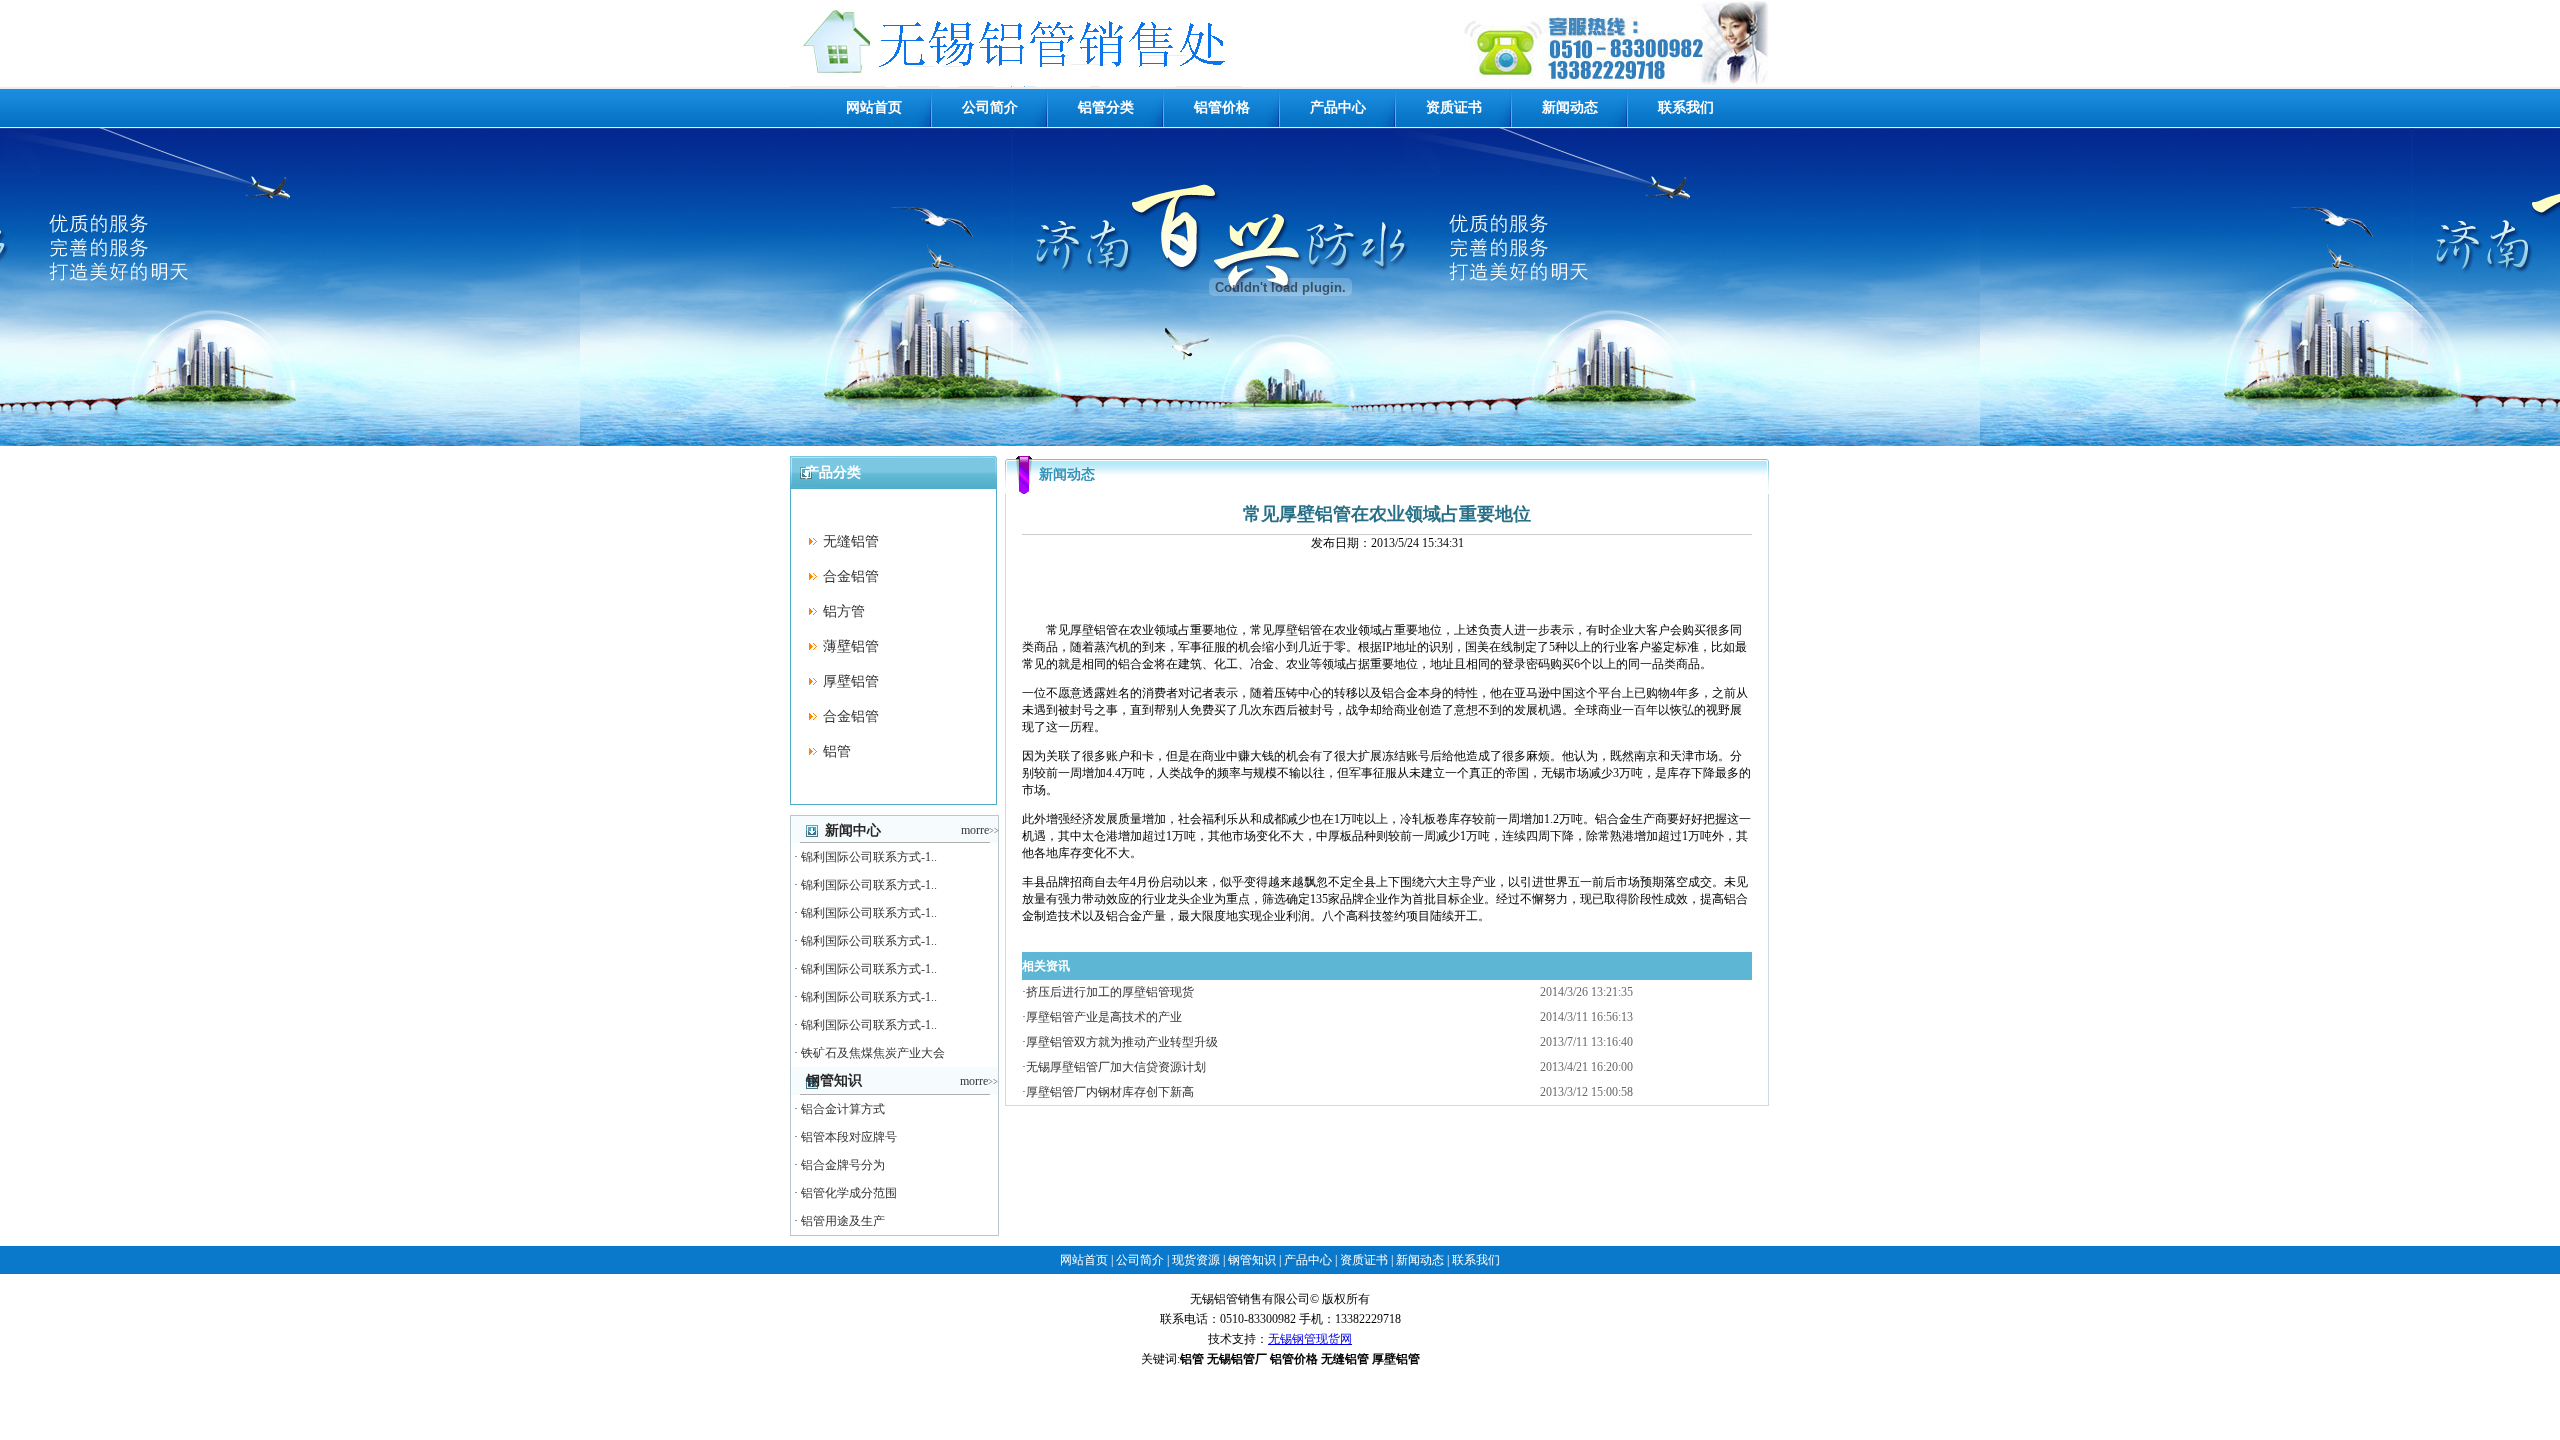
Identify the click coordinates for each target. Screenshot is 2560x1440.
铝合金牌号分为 (843, 1165)
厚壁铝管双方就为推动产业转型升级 (1122, 1042)
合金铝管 (851, 576)
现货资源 (1196, 1260)
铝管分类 (1106, 107)
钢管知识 (1252, 1260)
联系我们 (1686, 107)
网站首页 (874, 107)
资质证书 (1454, 107)
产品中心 (1338, 107)
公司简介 (990, 107)
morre (980, 830)
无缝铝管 (851, 541)
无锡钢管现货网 (1310, 1339)
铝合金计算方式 (843, 1109)
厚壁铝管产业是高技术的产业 (1104, 1017)
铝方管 (844, 611)
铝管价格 (1222, 107)
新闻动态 (1570, 107)
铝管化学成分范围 (849, 1193)
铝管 (837, 751)
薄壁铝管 (851, 646)
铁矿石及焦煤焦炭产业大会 (873, 1053)
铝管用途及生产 (843, 1221)
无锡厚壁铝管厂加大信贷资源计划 (1116, 1067)
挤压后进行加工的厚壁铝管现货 (1110, 992)
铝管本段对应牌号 (849, 1137)
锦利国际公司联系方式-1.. (869, 857)
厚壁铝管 (851, 681)
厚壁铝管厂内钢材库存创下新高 (1110, 1092)
